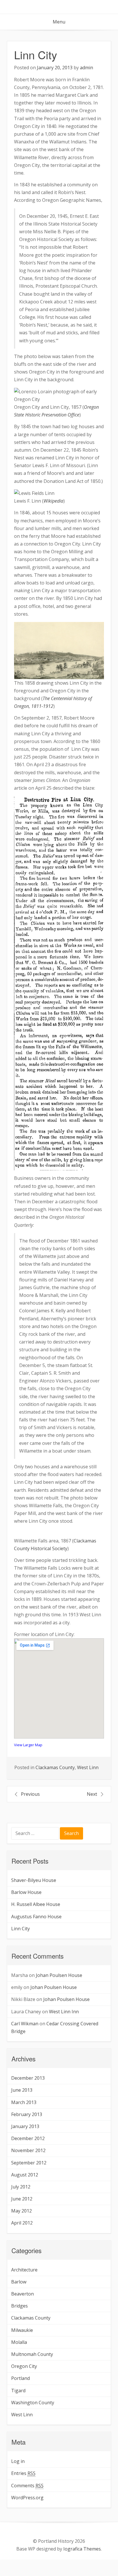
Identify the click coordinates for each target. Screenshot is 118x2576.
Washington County (33, 2403)
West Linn (88, 1767)
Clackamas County (55, 1767)
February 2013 (27, 2114)
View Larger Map (28, 1745)
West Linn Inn (64, 2012)
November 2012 (28, 2150)
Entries (23, 2473)
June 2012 (22, 2199)
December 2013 (28, 2078)
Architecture (24, 2270)
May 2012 (21, 2211)
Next (92, 1794)
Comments (27, 2486)
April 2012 (22, 2223)
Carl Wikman (25, 2024)
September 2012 (29, 2163)
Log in (18, 2461)
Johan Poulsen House (59, 1975)
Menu (59, 22)
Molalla (19, 2342)
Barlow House (26, 1892)
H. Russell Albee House (36, 1904)
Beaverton (22, 2294)
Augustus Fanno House (36, 1917)
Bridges (19, 2306)
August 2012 (25, 2175)
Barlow (19, 2282)
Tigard (18, 2391)
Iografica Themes (82, 2549)
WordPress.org (27, 2498)
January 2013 (25, 2126)
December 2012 (28, 2138)
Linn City (20, 1929)
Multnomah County (32, 2354)
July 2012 (21, 2187)
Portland (20, 2378)
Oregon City (24, 2366)
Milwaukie (22, 2330)
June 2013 (22, 2090)
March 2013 (24, 2102)
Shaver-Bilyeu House (34, 1880)
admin (86, 68)
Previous (30, 1794)
